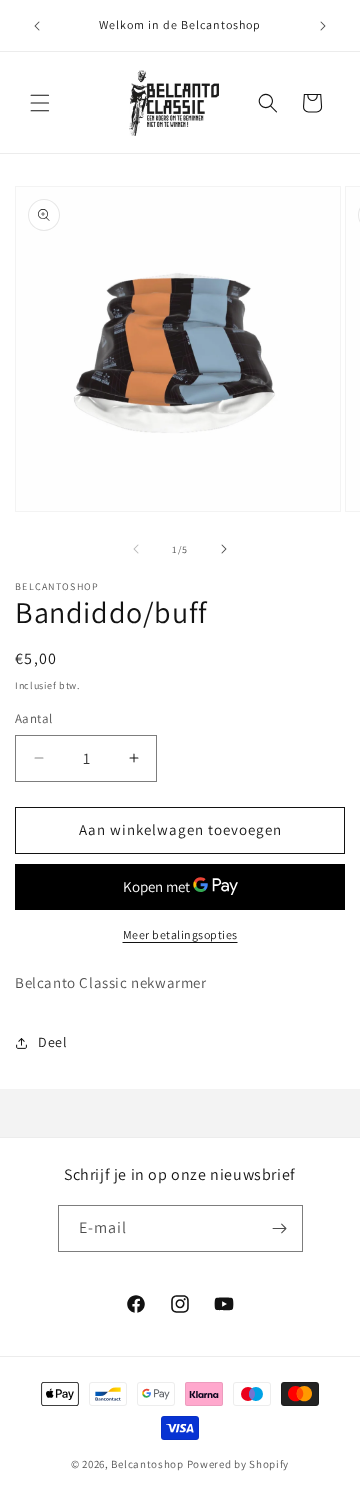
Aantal (33, 718)
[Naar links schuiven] (136, 549)
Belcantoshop (147, 1464)
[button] (40, 103)
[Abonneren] (280, 1228)
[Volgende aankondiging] (323, 26)
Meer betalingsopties (180, 934)
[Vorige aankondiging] (37, 26)
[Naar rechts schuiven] (224, 549)
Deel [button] (52, 1042)
